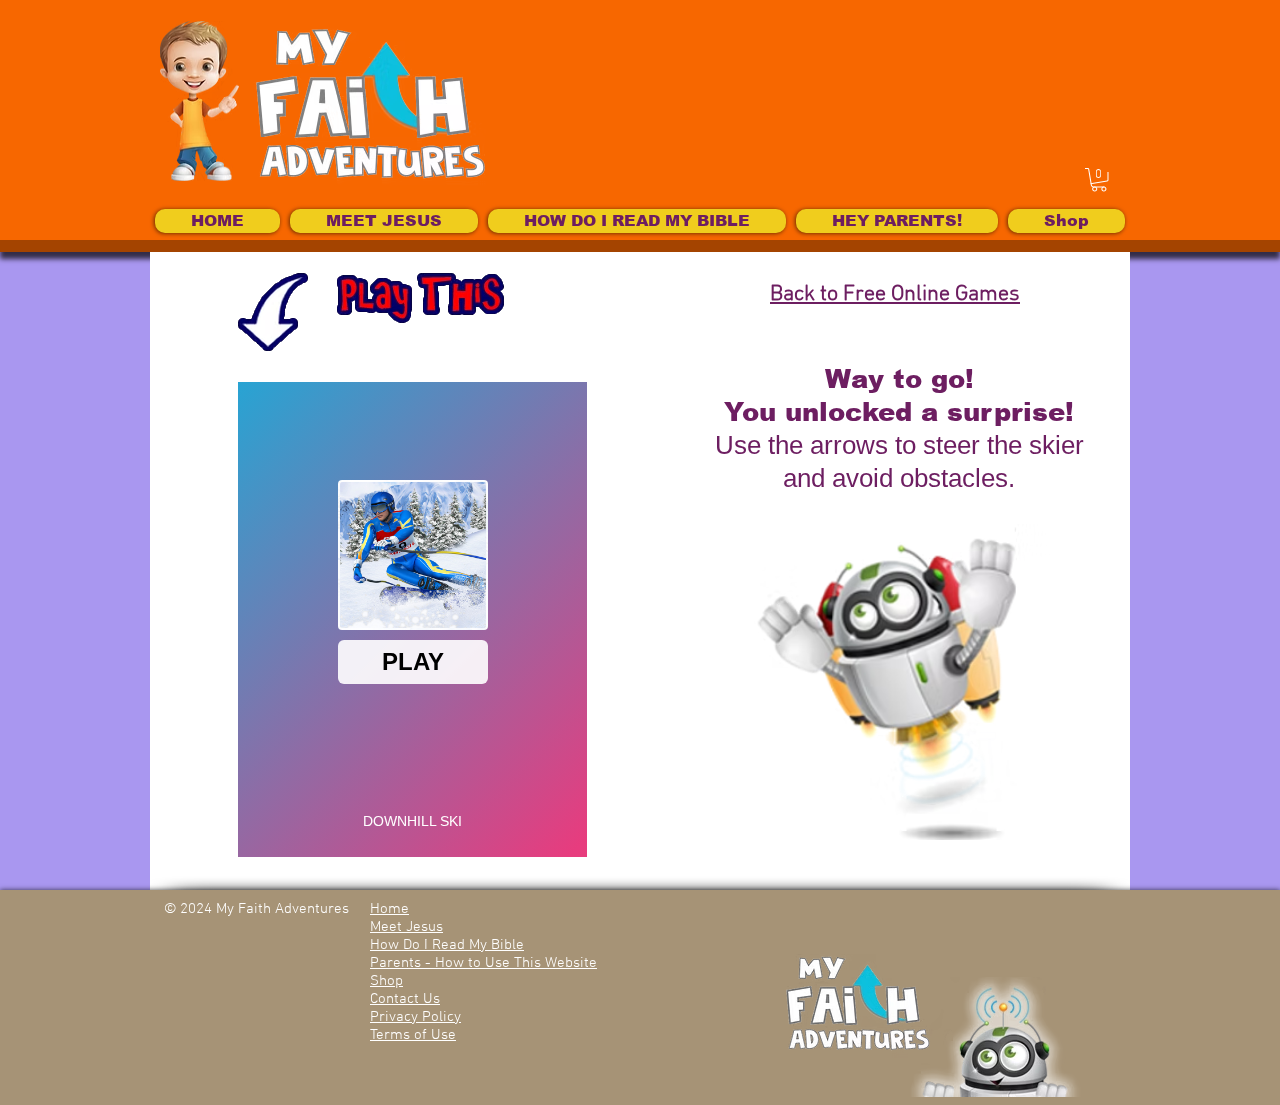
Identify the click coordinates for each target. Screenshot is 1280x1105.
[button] (1099, 180)
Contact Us (405, 999)
